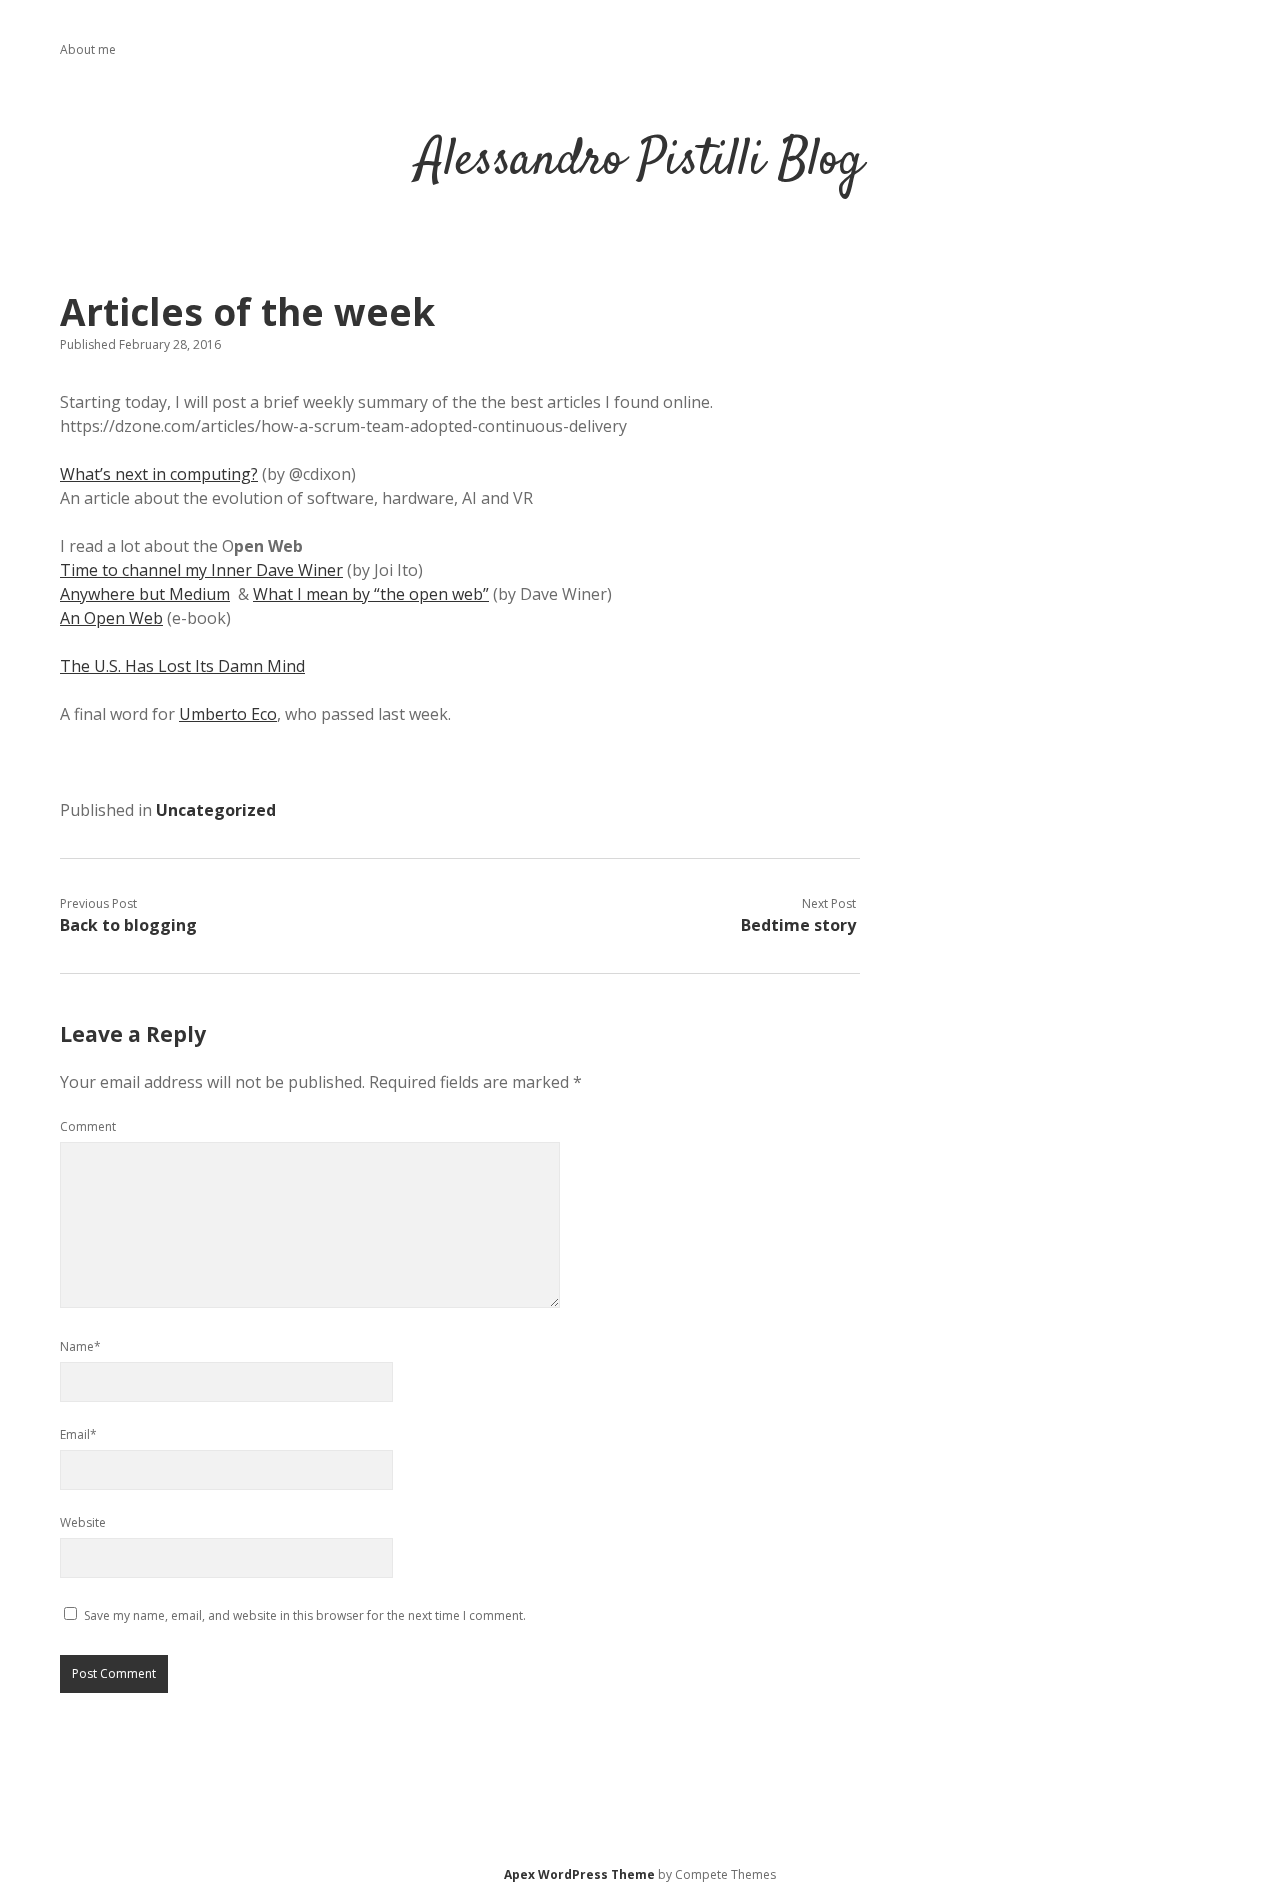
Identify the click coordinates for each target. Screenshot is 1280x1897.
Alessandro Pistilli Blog (640, 161)
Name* (80, 1346)
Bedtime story (798, 925)
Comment (88, 1126)
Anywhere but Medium (145, 594)
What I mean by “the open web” (371, 594)
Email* (78, 1434)
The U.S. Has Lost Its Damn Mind (182, 666)
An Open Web (111, 618)
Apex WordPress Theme (579, 1874)
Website (83, 1522)
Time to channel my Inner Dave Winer (201, 570)
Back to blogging (128, 925)
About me (88, 49)
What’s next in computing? (159, 474)
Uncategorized (216, 810)
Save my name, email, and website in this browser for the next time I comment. (305, 1615)
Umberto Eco (228, 714)
